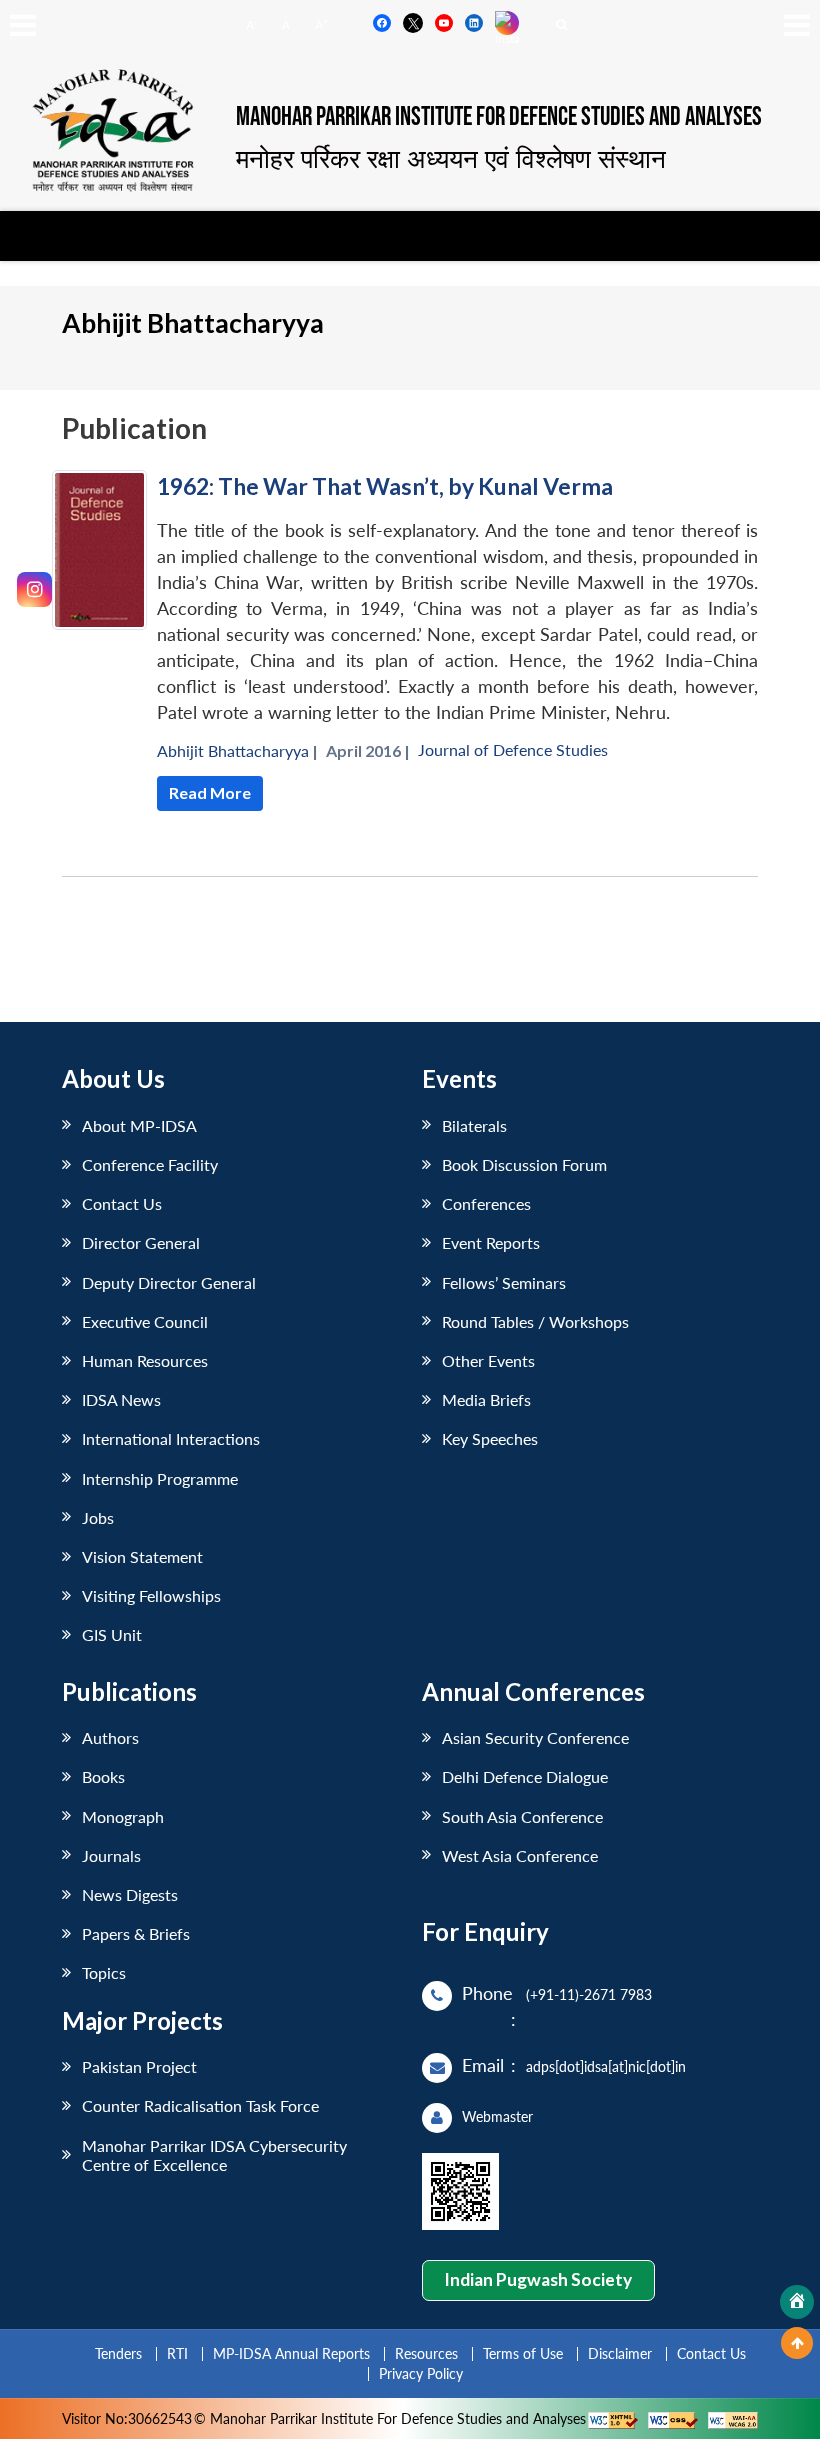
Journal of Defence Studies (513, 749)
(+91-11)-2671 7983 (589, 1994)
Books (103, 1776)
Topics (104, 1972)
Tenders (118, 2353)
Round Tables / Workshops (535, 1321)
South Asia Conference (522, 1816)
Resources (426, 2353)
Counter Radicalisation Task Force (200, 2105)
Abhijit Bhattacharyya (233, 750)
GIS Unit (112, 1634)
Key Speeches (490, 1438)
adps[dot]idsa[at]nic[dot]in (606, 2066)
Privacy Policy (421, 2373)
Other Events (488, 1360)
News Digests (130, 1894)
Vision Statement (142, 1556)
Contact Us (122, 1203)
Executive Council (145, 1321)
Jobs (98, 1517)
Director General (141, 1242)
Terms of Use (523, 2353)
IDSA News (121, 1399)
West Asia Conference (520, 1855)
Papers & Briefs (136, 1933)
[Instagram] (34, 589)
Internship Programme (160, 1478)
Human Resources (145, 1360)
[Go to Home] (797, 2302)
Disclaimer (620, 2353)
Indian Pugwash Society (538, 2279)
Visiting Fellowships (151, 1595)
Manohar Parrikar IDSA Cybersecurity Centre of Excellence (214, 2155)
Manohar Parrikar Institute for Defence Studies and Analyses (499, 117)
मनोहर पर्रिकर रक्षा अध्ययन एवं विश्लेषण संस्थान (451, 158)
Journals (111, 1855)
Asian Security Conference (535, 1737)
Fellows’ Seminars (504, 1282)
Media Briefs (486, 1399)
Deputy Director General (169, 1282)
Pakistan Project (139, 2066)
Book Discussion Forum (524, 1164)
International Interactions (171, 1438)
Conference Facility (150, 1164)
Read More (210, 792)
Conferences (486, 1203)
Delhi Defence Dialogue (525, 1776)
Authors (110, 1737)
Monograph (123, 1816)
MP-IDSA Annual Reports (291, 2353)
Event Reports (491, 1242)
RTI (177, 2353)
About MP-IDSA (139, 1125)
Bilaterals (474, 1125)
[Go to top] (797, 2343)
